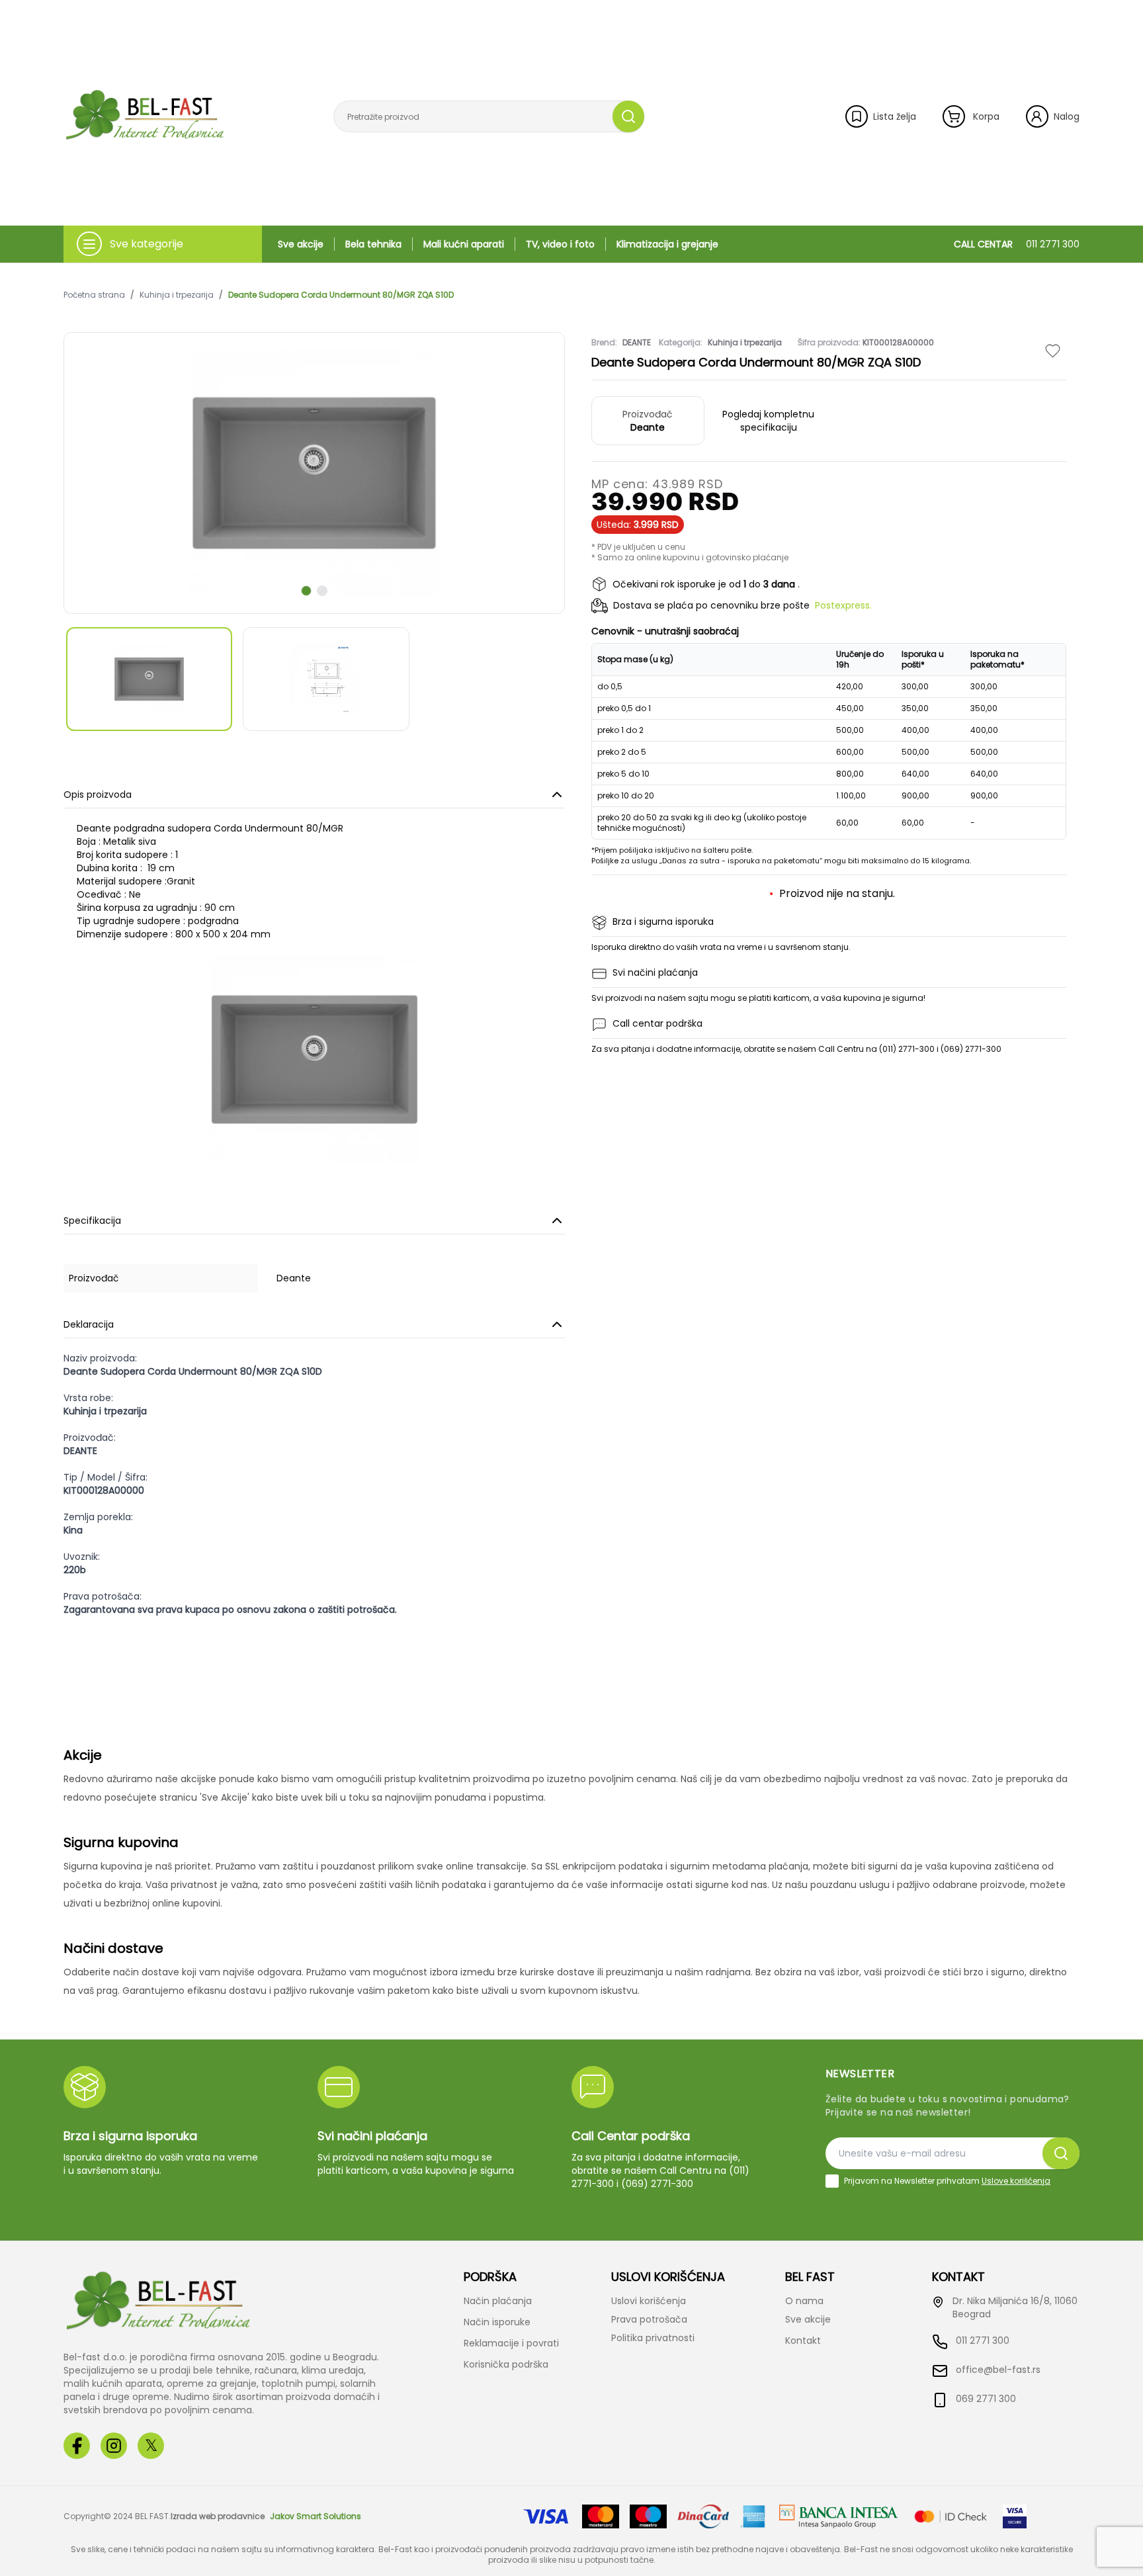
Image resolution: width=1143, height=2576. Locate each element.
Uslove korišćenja (1016, 2181)
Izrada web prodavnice (218, 2516)
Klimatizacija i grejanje (667, 244)
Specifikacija (92, 1221)
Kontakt (803, 2340)
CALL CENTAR (1017, 244)
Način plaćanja (498, 2301)
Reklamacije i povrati (511, 2343)
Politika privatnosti (653, 2338)
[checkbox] (832, 2181)
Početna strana (94, 295)
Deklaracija (89, 1324)
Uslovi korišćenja (649, 2301)
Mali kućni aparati (464, 244)
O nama (804, 2301)
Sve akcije (301, 244)
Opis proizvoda (98, 794)
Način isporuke (497, 2322)
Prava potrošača (649, 2319)
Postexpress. (843, 605)
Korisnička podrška (506, 2364)
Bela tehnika (373, 244)
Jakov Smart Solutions (316, 2516)
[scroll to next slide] (306, 591)
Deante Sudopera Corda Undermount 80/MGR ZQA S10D (341, 295)
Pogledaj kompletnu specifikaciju (768, 421)
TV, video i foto (560, 244)
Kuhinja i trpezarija (177, 295)
